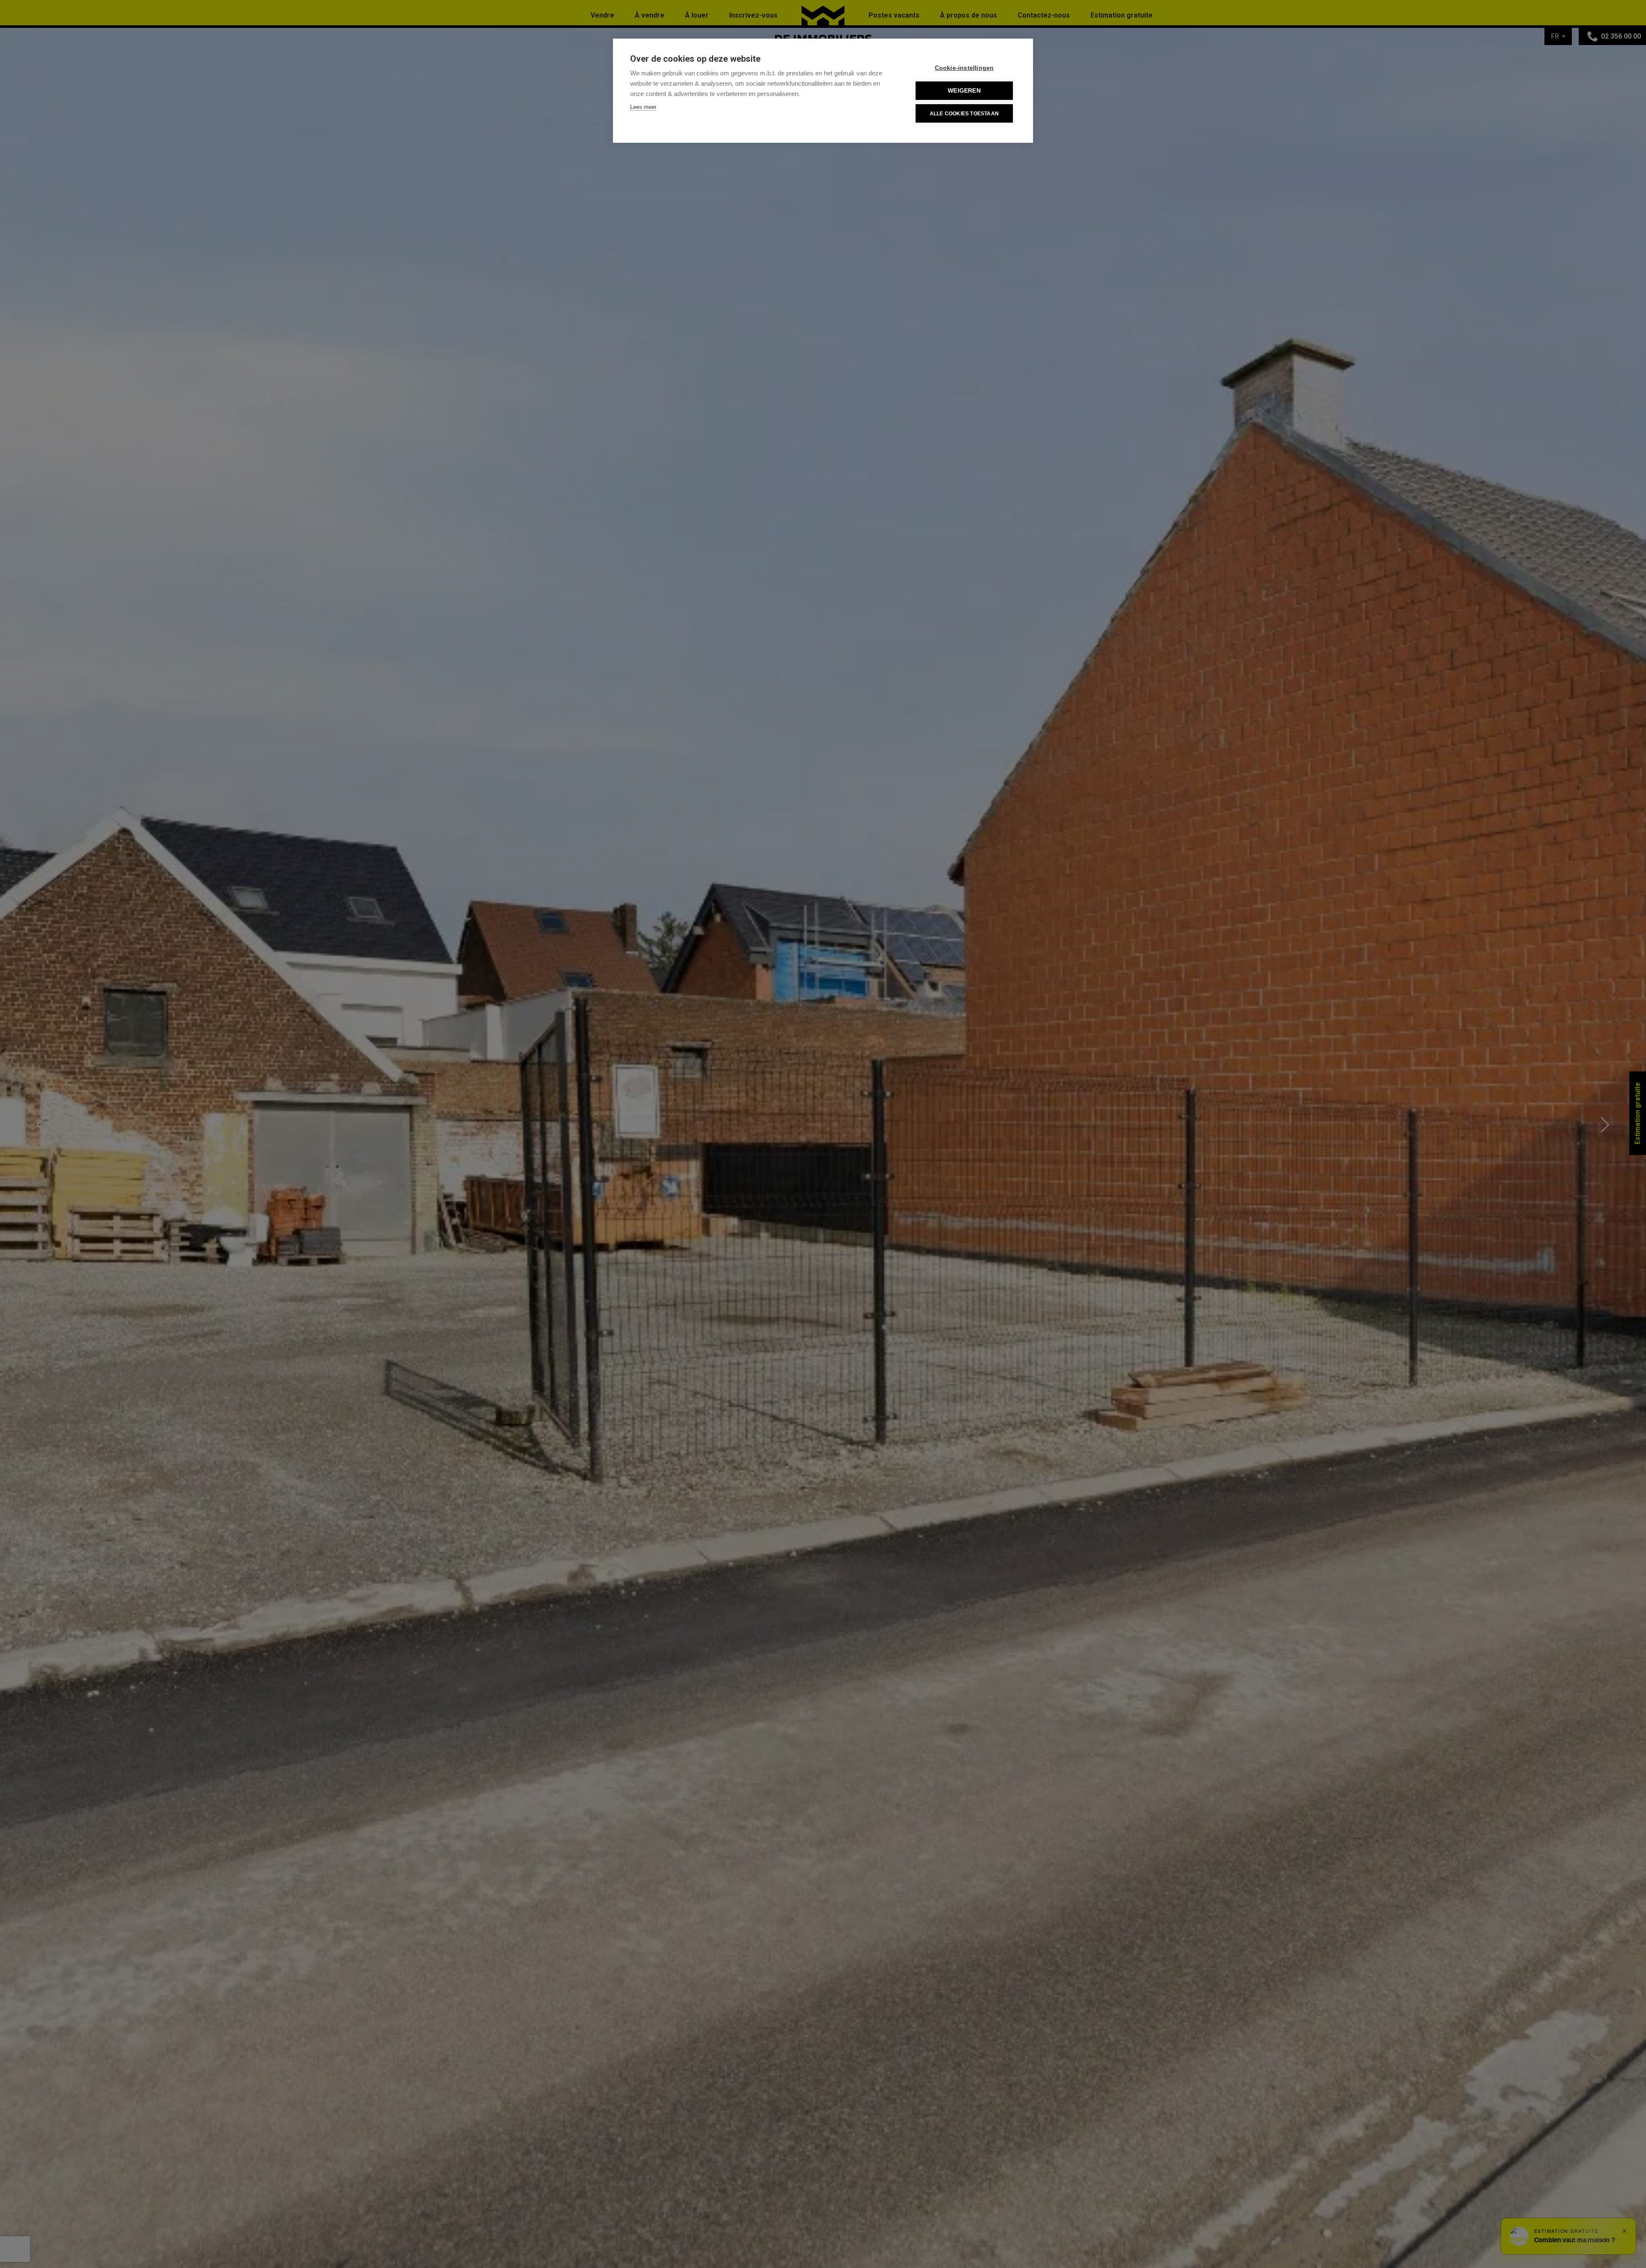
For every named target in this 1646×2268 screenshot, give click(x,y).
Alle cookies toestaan (964, 114)
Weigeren (964, 91)
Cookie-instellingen (964, 68)
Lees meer (643, 107)
